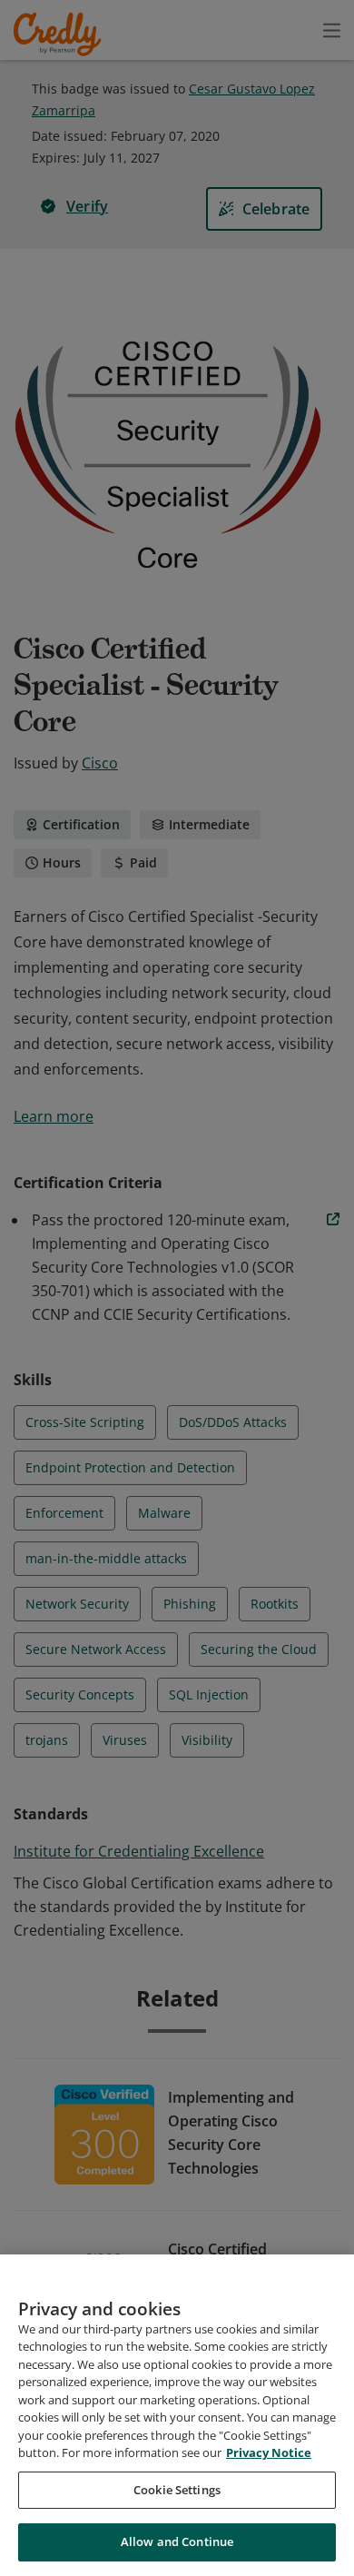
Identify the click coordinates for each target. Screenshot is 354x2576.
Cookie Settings (177, 2490)
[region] (177, 2415)
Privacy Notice (269, 2452)
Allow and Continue (177, 2541)
